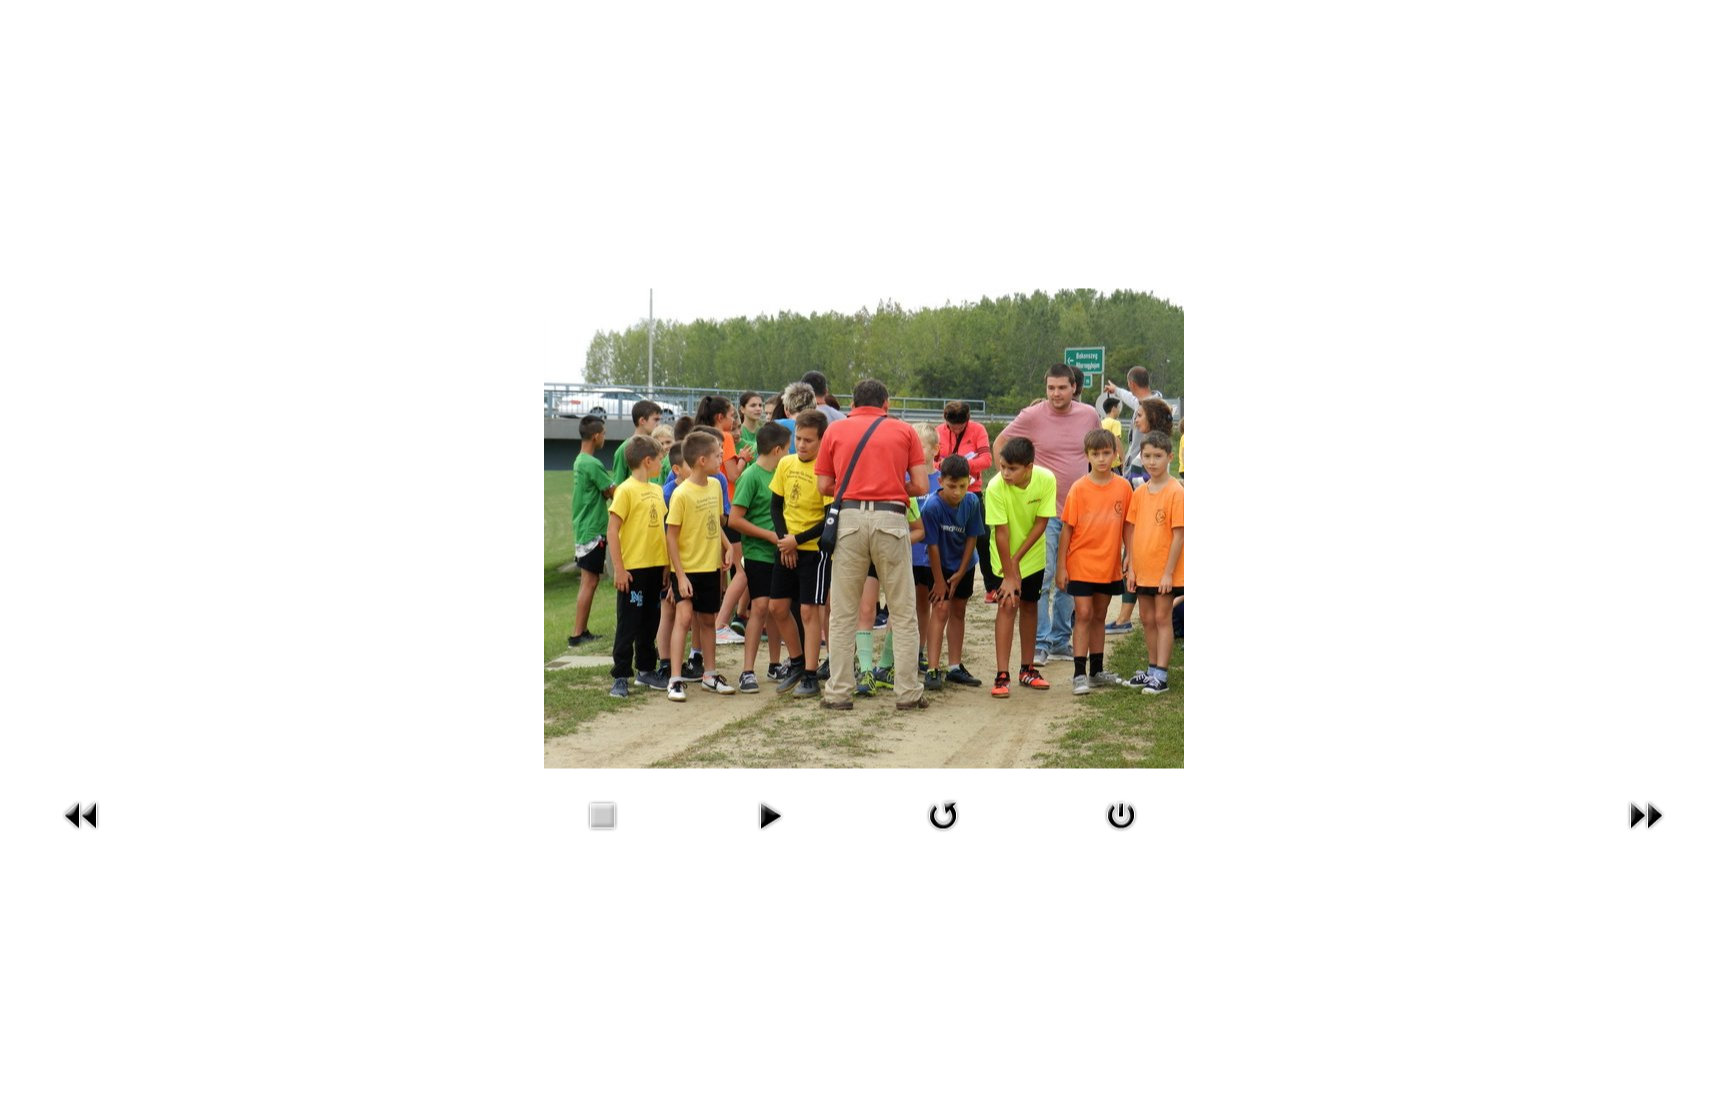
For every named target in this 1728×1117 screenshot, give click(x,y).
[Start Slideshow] (770, 813)
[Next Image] (1646, 813)
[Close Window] (1121, 813)
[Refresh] (943, 813)
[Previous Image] (82, 813)
